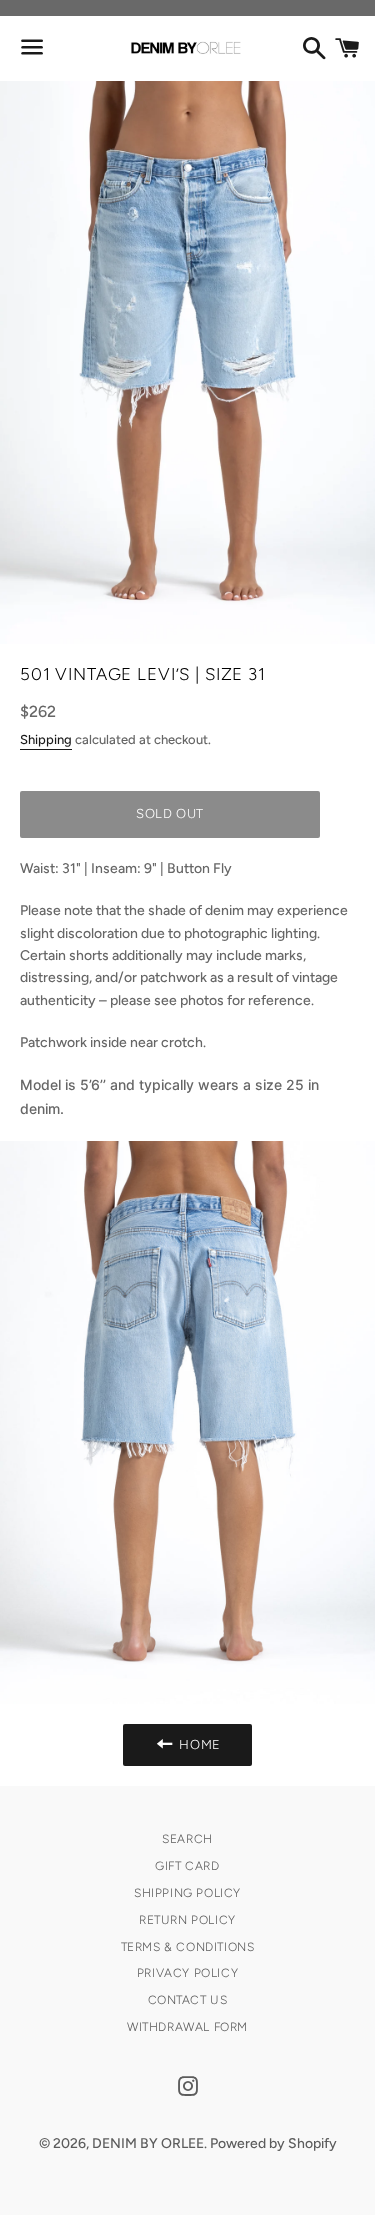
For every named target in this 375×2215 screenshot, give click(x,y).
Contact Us (188, 2000)
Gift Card (187, 1866)
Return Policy (187, 1920)
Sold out (170, 813)
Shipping (46, 739)
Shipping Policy (187, 1893)
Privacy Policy (187, 1973)
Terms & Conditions (188, 1947)
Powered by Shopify (273, 2143)
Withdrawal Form (187, 2027)
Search (187, 1839)
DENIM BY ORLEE (148, 2143)
